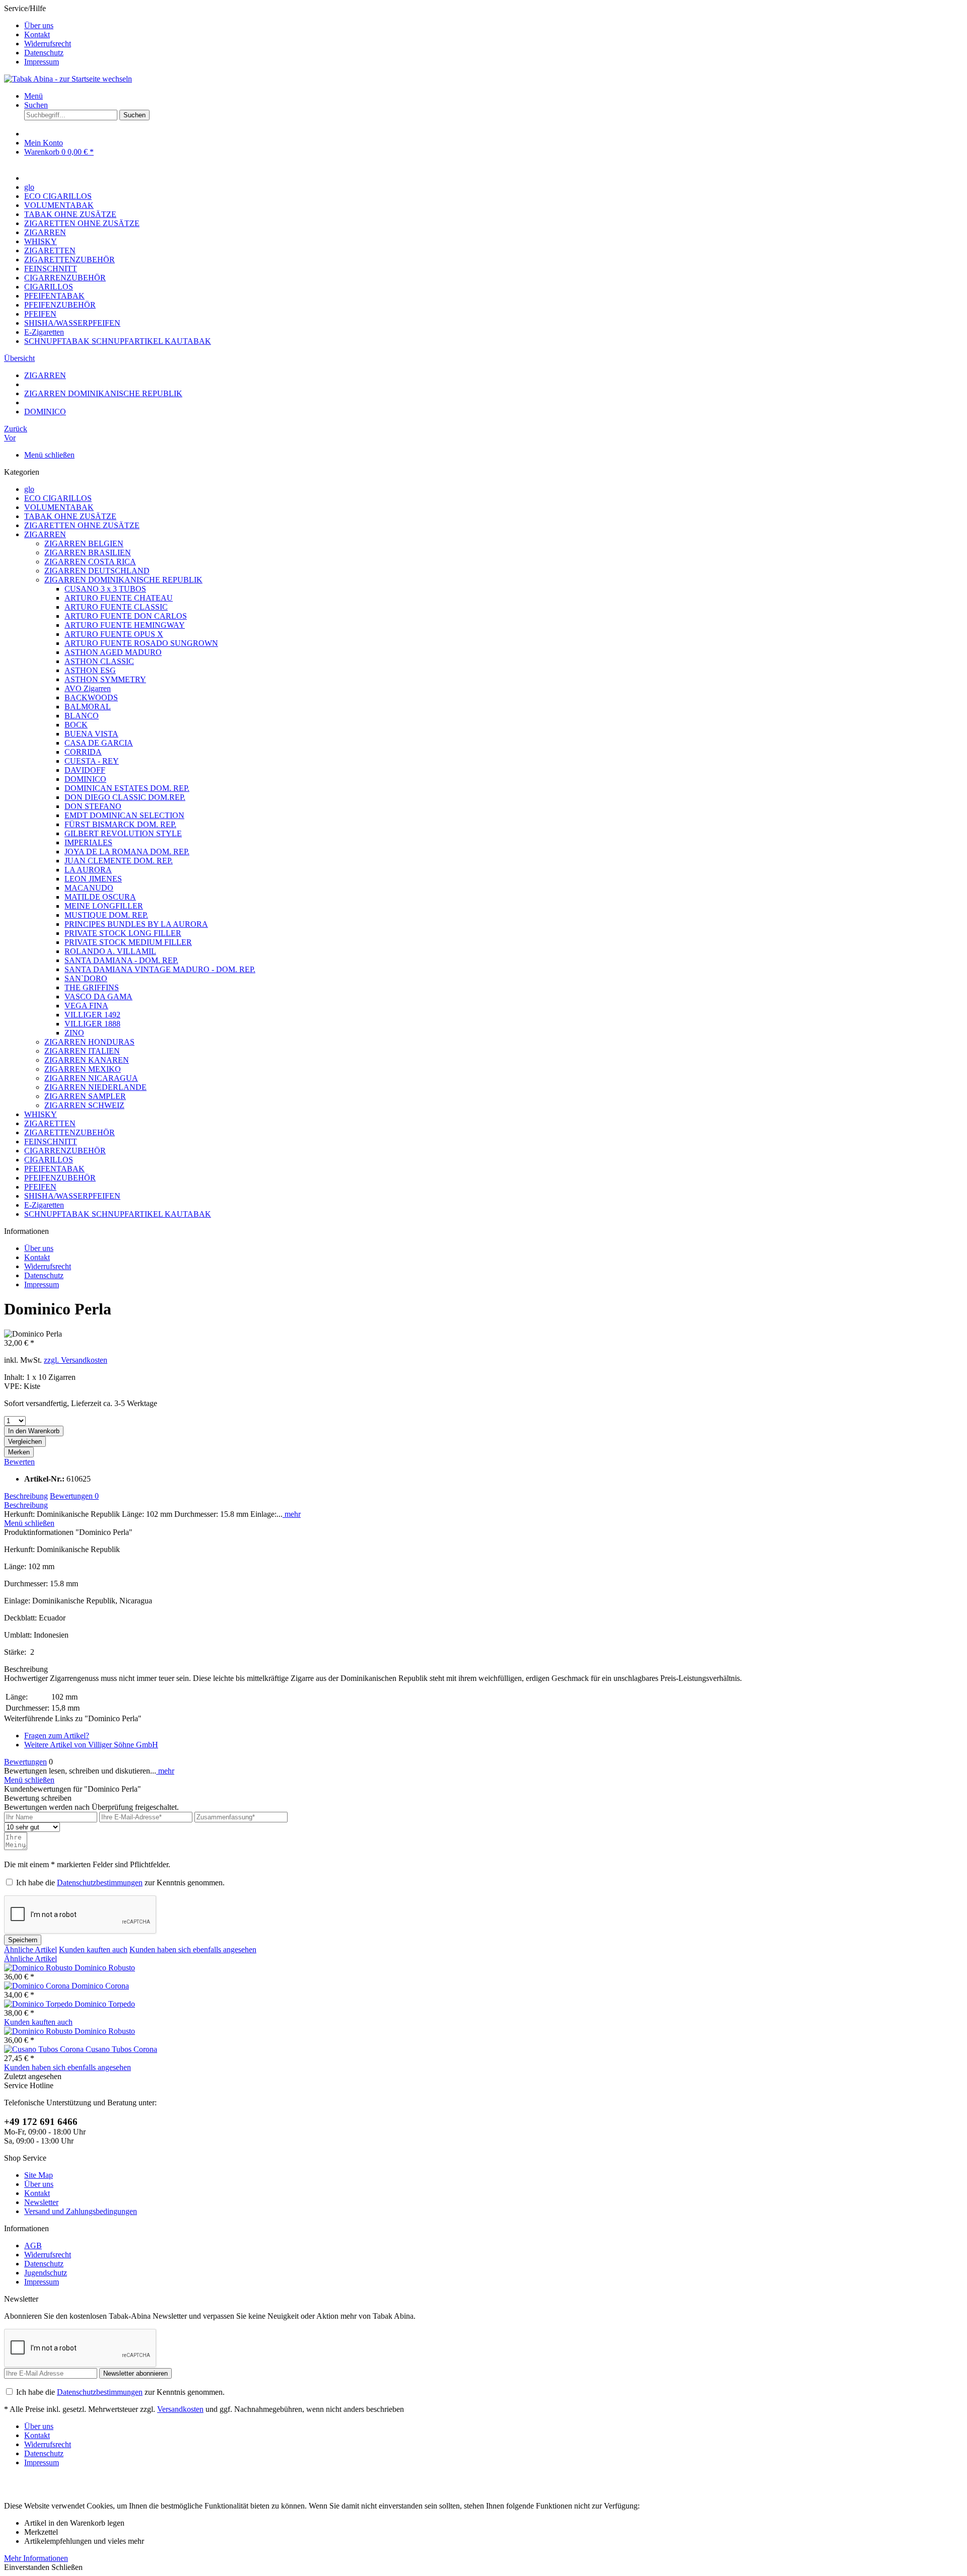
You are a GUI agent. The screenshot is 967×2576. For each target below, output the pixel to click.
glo (29, 489)
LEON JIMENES (93, 879)
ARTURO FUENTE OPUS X (114, 634)
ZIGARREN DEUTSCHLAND (97, 571)
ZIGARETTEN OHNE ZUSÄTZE (82, 525)
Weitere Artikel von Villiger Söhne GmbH (91, 1745)
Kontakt (37, 34)
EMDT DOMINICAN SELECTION (124, 815)
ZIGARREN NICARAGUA (91, 1078)
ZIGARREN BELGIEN (84, 543)
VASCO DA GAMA (98, 997)
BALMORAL (88, 707)
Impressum (42, 62)
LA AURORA (88, 870)
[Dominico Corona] (38, 1986)
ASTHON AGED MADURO (113, 652)
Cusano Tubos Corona (121, 2049)
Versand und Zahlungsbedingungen (81, 2211)
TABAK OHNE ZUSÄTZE (70, 516)
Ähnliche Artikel (30, 1949)
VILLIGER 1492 (92, 1015)
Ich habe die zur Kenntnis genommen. (120, 1883)
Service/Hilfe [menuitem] (38, 35)
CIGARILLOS (49, 1160)
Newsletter (41, 2202)
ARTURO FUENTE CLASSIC (116, 607)
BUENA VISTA (91, 734)
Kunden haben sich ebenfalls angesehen (193, 1949)
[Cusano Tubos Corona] (45, 2049)
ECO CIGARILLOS (58, 498)
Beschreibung (26, 1496)
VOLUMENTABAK (59, 507)
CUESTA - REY (92, 761)
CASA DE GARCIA (99, 743)
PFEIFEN (40, 1187)
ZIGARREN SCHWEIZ (84, 1105)
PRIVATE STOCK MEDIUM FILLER (128, 942)
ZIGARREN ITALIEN (82, 1051)
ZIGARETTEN (50, 1123)
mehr (292, 1514)
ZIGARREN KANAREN (87, 1060)
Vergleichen (25, 1442)
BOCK (76, 725)
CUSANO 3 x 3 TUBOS (105, 589)
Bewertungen (74, 1496)
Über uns (39, 25)
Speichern (23, 1940)
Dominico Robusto (105, 1968)
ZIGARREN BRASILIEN (88, 553)
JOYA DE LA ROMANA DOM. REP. (127, 852)
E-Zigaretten (44, 1205)
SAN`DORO (86, 978)
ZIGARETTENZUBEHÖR (70, 1132)
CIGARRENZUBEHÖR (65, 1151)
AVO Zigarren (88, 688)
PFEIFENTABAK (54, 1169)
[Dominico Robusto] (39, 1968)
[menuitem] (494, 26)
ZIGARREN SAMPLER (85, 1096)
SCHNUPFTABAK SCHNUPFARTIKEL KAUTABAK (118, 1214)
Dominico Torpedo (105, 2004)
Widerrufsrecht (48, 44)
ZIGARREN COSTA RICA (90, 562)
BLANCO (82, 716)
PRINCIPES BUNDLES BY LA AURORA (136, 924)
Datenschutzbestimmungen (100, 1883)
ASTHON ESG (90, 670)
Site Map (39, 2175)
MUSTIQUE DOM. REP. (106, 915)
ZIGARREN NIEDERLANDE (95, 1087)
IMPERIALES (88, 842)
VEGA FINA (86, 1006)
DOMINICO (85, 779)
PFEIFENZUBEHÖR (60, 1178)
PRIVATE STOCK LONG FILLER (123, 933)
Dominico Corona (100, 1986)
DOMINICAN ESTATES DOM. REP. (127, 788)
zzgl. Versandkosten (76, 1360)
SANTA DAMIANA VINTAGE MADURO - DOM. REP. (160, 969)
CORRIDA (83, 752)
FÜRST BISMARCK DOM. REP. (120, 824)
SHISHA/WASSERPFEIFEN (72, 1196)
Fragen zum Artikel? (57, 1736)
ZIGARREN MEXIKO (83, 1069)
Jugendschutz (46, 2273)
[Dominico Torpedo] (39, 2004)
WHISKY (41, 1114)
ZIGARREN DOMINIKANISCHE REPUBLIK (123, 580)
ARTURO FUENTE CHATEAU (119, 598)
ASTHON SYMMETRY (105, 679)
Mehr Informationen (36, 2558)
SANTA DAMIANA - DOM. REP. (121, 960)
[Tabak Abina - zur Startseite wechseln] (68, 79)
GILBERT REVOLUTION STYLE (123, 833)
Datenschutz (44, 53)
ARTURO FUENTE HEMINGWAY (125, 625)
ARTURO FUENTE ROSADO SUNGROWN (141, 643)
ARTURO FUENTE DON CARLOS (126, 616)
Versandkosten (180, 2409)
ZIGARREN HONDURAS (89, 1042)
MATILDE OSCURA (100, 897)
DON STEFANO (93, 806)
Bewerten (19, 1462)
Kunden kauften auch (93, 1949)
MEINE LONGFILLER (104, 906)
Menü (33, 96)
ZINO (74, 1033)
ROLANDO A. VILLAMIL (110, 951)
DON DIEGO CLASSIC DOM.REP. (125, 797)
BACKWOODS (91, 697)
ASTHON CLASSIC (99, 661)
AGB (33, 2246)
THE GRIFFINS (92, 987)
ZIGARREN (45, 534)
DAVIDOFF (85, 770)
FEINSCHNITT (51, 1142)
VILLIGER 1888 (92, 1024)
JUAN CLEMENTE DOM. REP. (119, 861)
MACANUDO (89, 888)
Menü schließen (49, 455)
